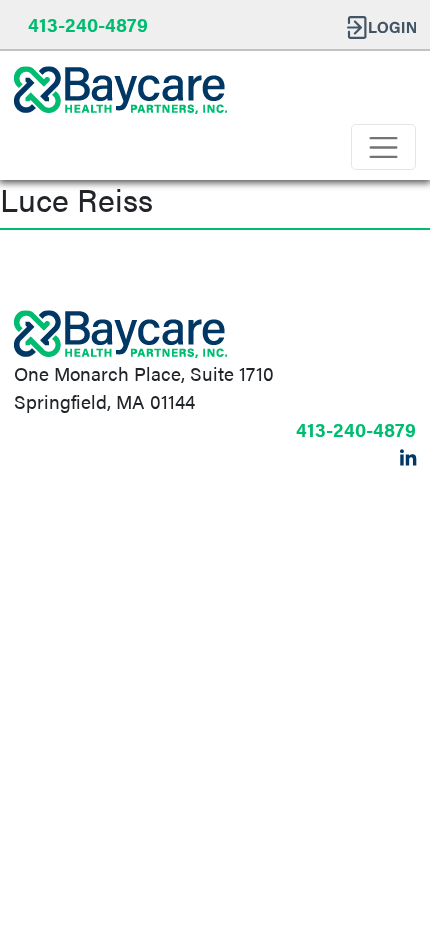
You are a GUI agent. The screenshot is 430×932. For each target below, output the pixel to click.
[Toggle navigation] (383, 147)
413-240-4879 (88, 24)
